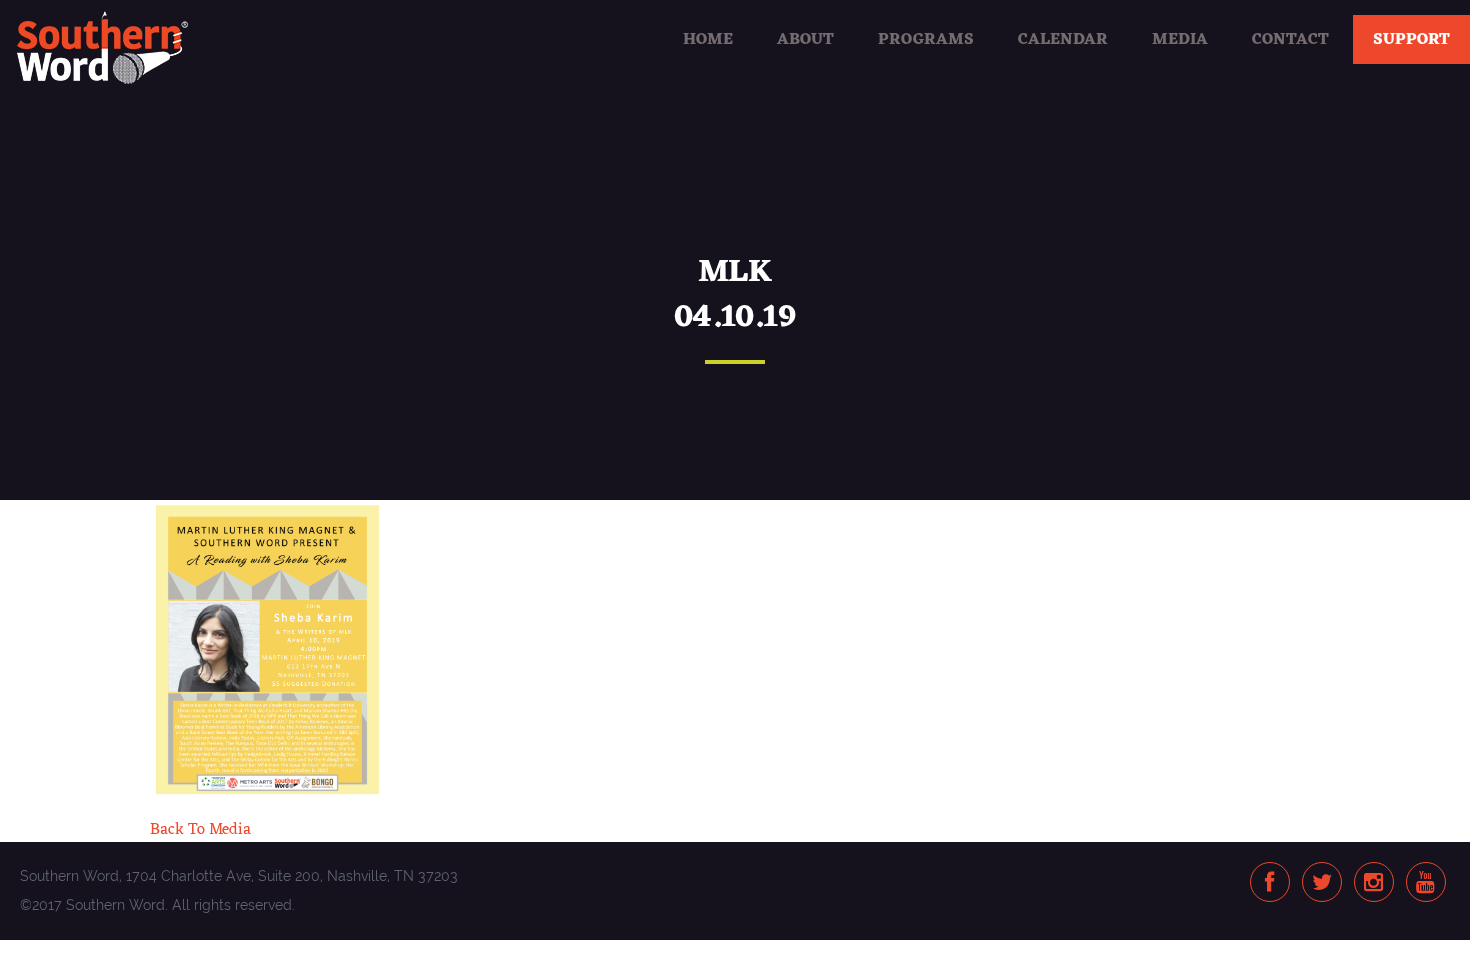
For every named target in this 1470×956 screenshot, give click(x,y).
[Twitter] (1322, 883)
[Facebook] (1269, 883)
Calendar (1063, 40)
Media (1180, 40)
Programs (926, 40)
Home (708, 40)
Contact (1290, 40)
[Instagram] (1373, 883)
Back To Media (200, 830)
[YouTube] (1425, 883)
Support (1411, 40)
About (805, 40)
